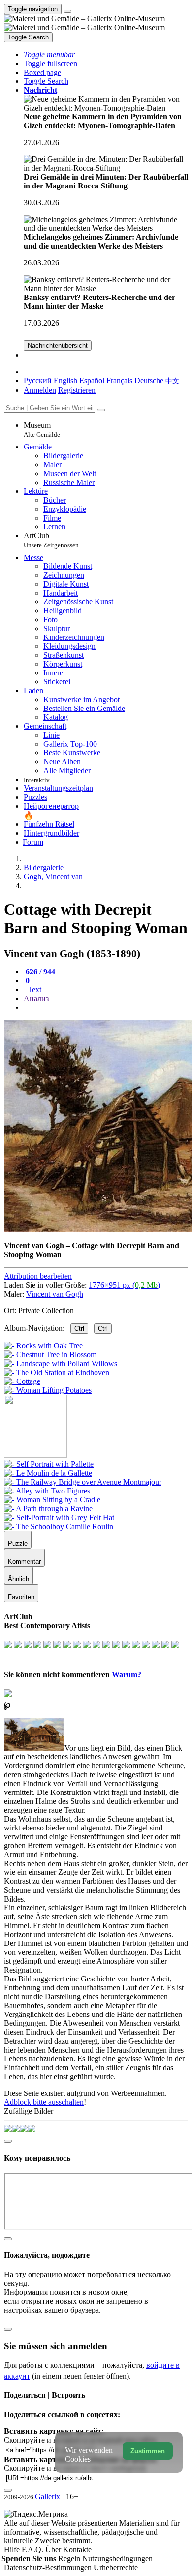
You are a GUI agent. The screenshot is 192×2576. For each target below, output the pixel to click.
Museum (42, 429)
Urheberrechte (116, 2567)
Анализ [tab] (36, 998)
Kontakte (77, 2550)
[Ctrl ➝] (49, 1464)
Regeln (70, 2558)
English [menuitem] (65, 381)
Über (54, 2550)
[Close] (101, 410)
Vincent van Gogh (55, 1294)
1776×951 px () (124, 1285)
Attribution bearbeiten (38, 1276)
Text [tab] (33, 989)
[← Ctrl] (48, 1390)
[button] (49, 55)
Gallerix (48, 2496)
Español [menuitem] (92, 381)
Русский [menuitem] (38, 381)
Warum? (127, 1674)
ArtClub (51, 540)
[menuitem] (172, 381)
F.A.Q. (33, 2550)
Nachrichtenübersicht (58, 346)
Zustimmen (148, 2451)
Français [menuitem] (119, 381)
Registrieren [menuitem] (77, 390)
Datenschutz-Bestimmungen (49, 2567)
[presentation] (106, 1008)
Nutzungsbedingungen (117, 2558)
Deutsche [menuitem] (149, 381)
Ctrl (79, 1328)
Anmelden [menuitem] (40, 390)
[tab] (39, 972)
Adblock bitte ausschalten (44, 2102)
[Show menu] (67, 11)
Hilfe (13, 2550)
